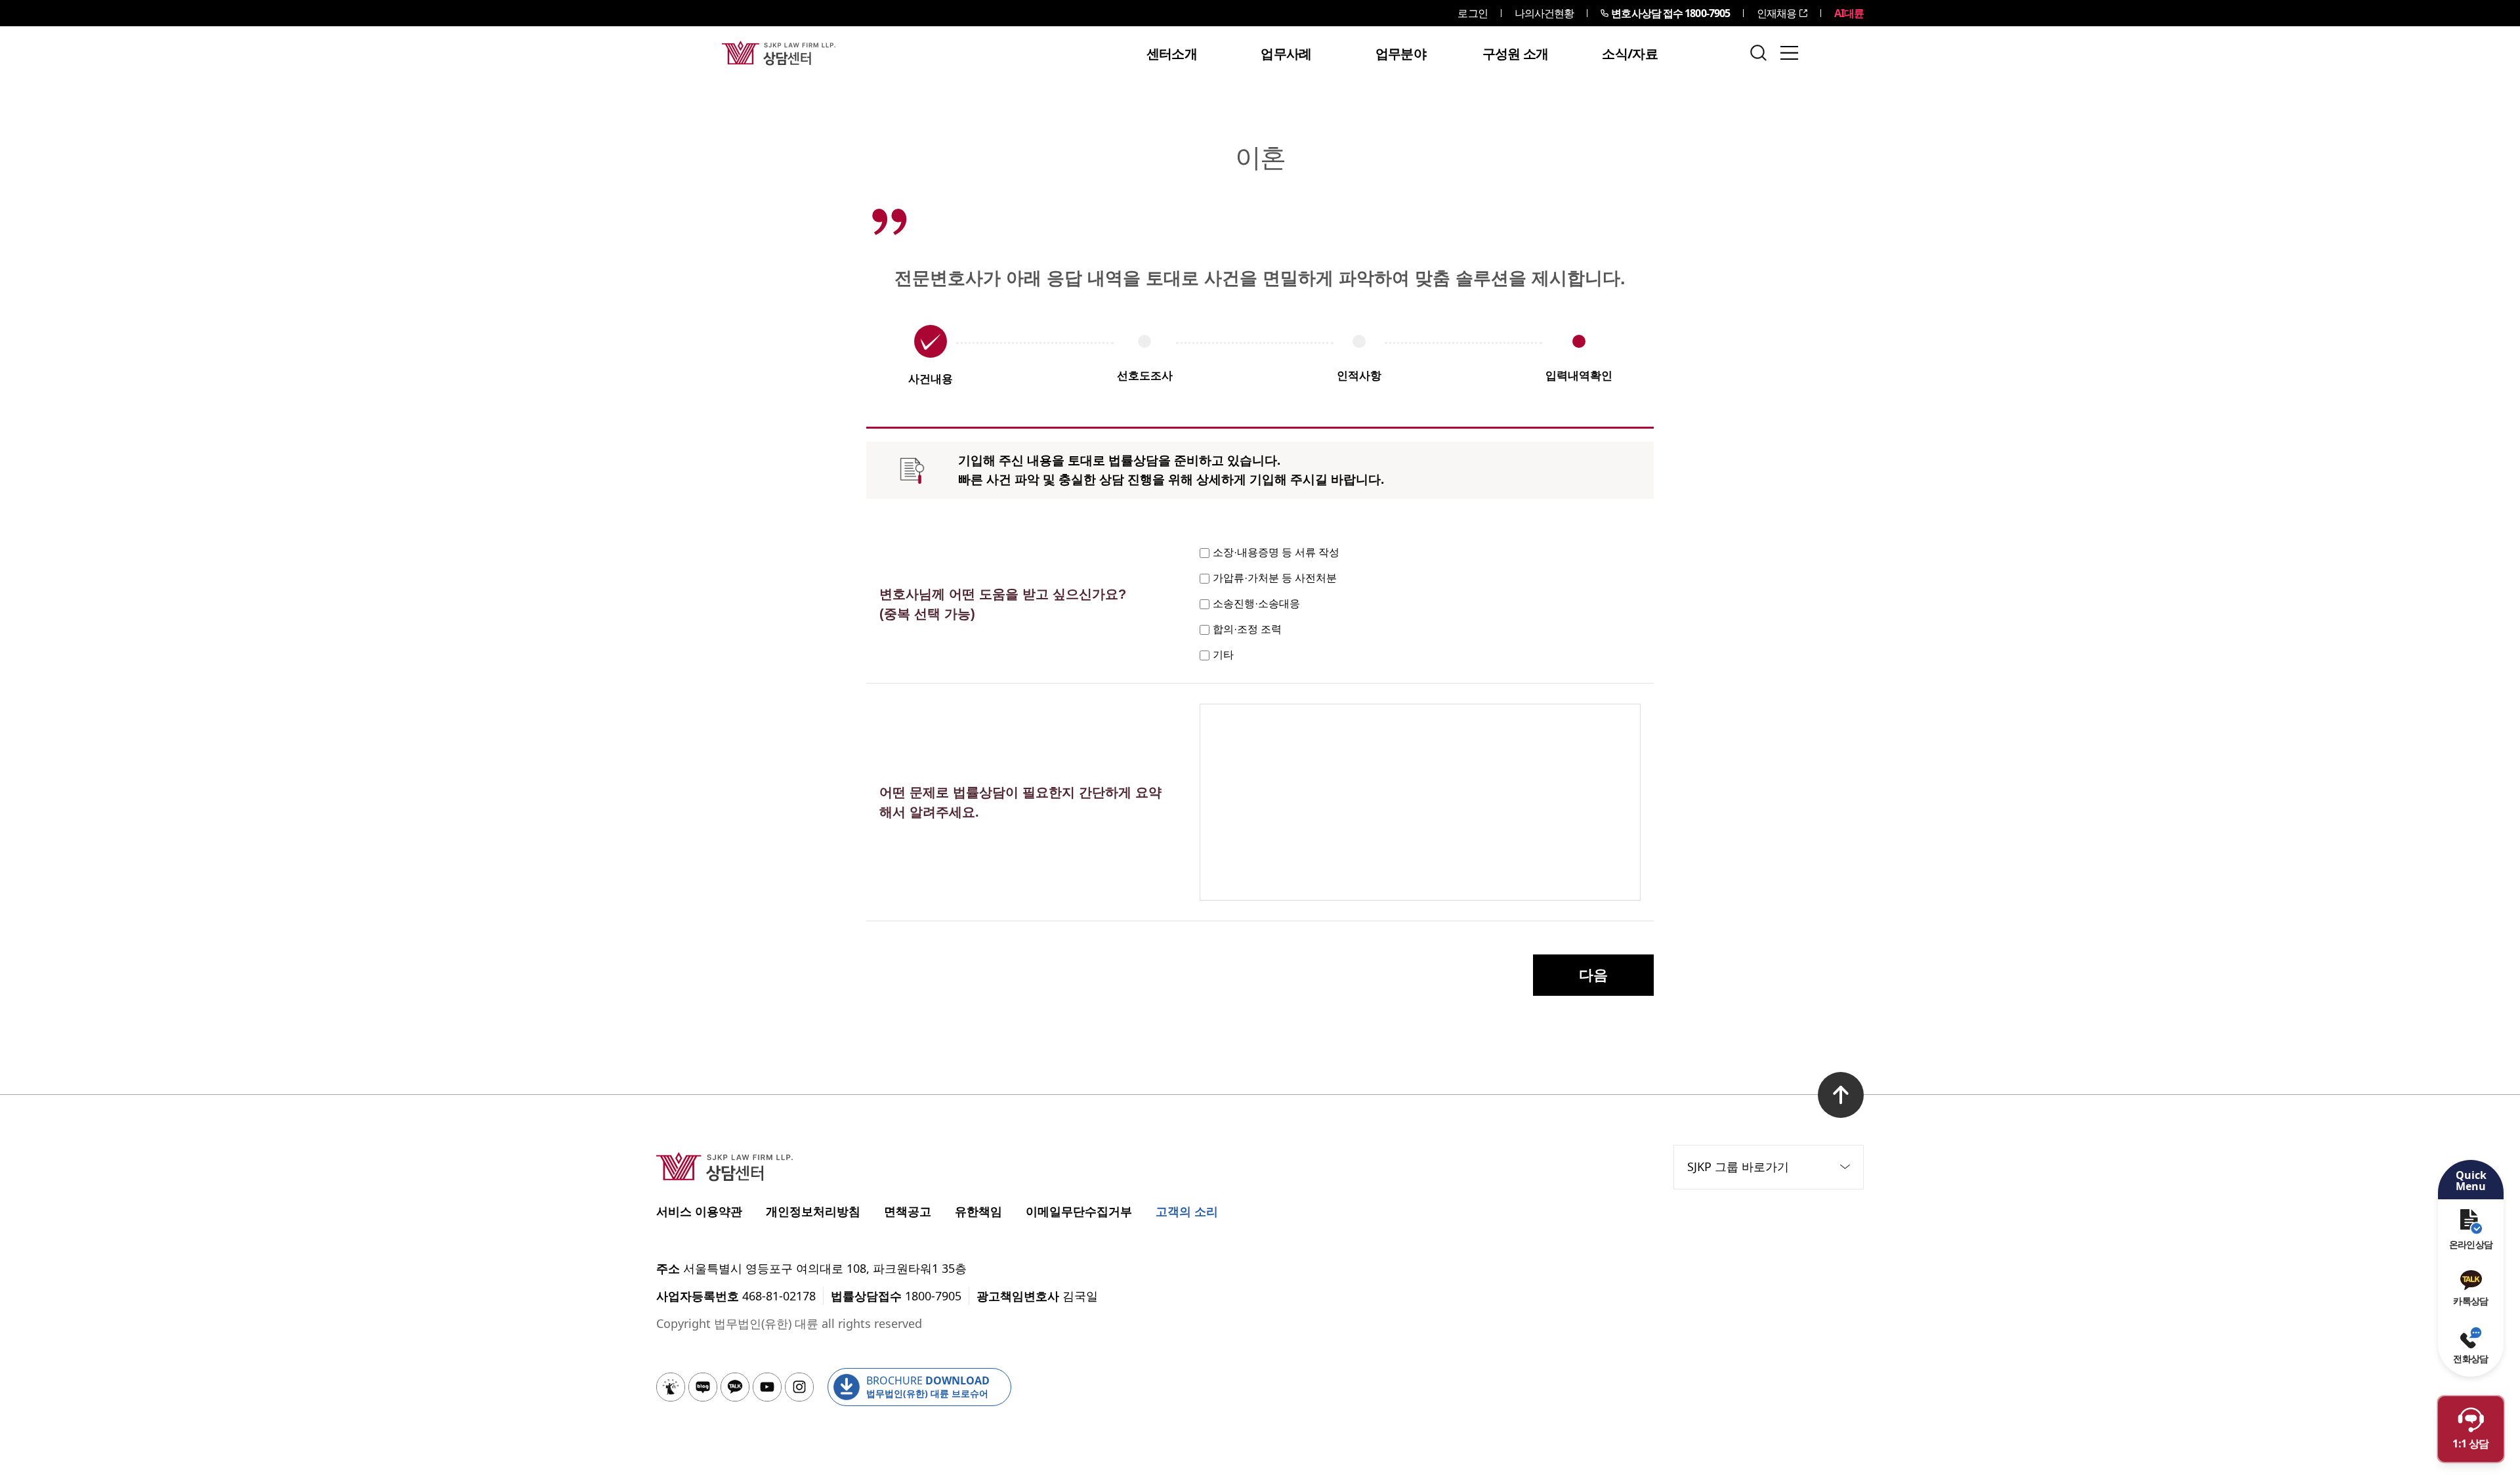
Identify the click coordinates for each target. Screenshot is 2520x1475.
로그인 (1472, 13)
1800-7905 (1670, 13)
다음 (1593, 975)
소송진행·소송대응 (1256, 604)
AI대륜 (1849, 13)
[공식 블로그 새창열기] (703, 1387)
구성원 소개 (1516, 54)
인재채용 (1776, 13)
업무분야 (1401, 54)
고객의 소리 (1187, 1211)
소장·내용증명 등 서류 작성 (1276, 552)
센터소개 (1172, 54)
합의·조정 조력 (1247, 629)
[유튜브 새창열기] (767, 1387)
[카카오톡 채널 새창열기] (735, 1387)
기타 (1223, 655)
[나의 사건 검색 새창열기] (671, 1387)
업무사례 (1286, 54)
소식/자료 (1630, 54)
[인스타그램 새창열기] (799, 1387)
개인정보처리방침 (813, 1211)
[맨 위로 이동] (1841, 1095)
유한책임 (978, 1211)
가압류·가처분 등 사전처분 (1275, 578)
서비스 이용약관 (699, 1211)
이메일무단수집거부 (1079, 1211)
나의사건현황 (1544, 13)
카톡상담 (2470, 1301)
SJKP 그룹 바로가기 (1738, 1166)
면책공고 (908, 1211)
